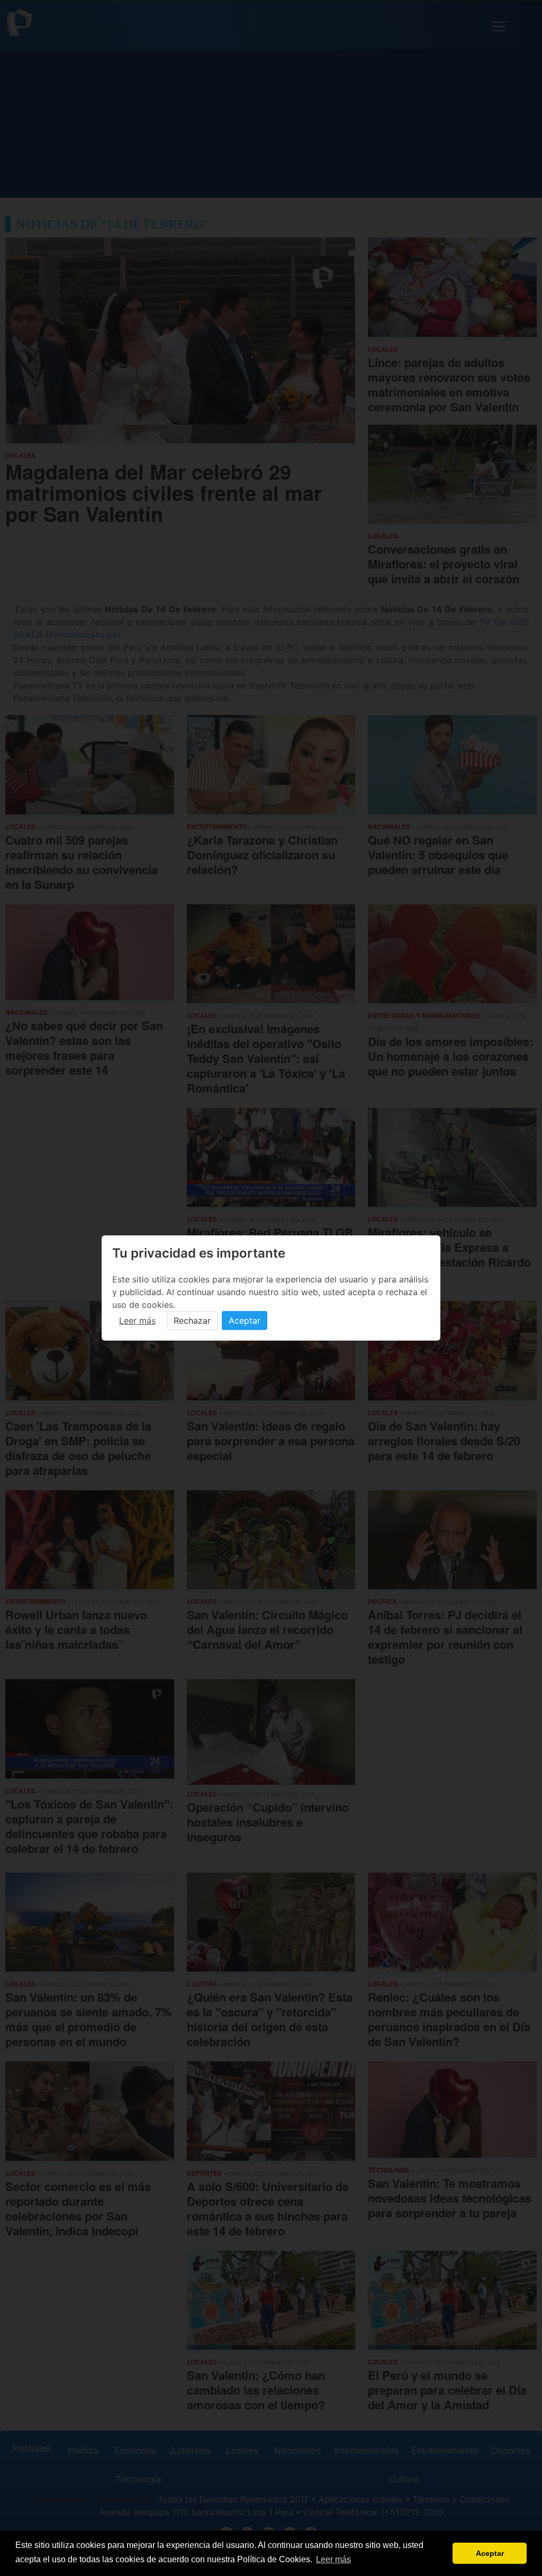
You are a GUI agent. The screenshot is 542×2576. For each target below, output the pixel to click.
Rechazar (192, 1321)
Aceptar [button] (490, 2553)
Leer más (137, 1321)
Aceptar (245, 1321)
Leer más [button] (333, 2559)
